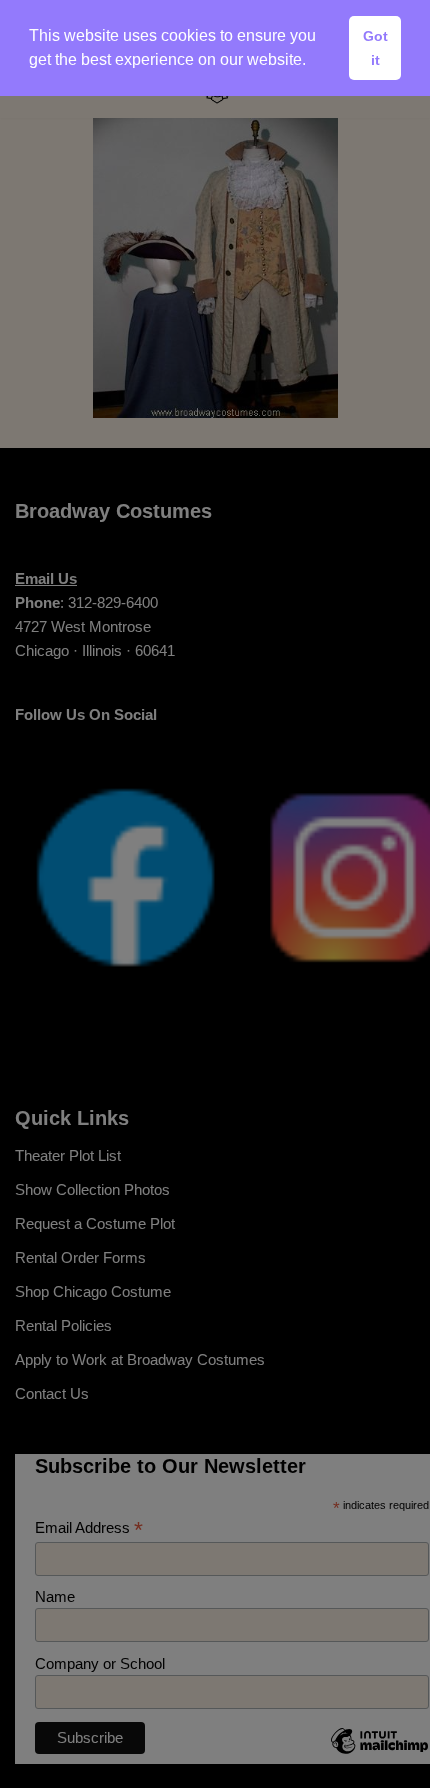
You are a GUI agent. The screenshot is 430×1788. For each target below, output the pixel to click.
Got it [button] (375, 48)
